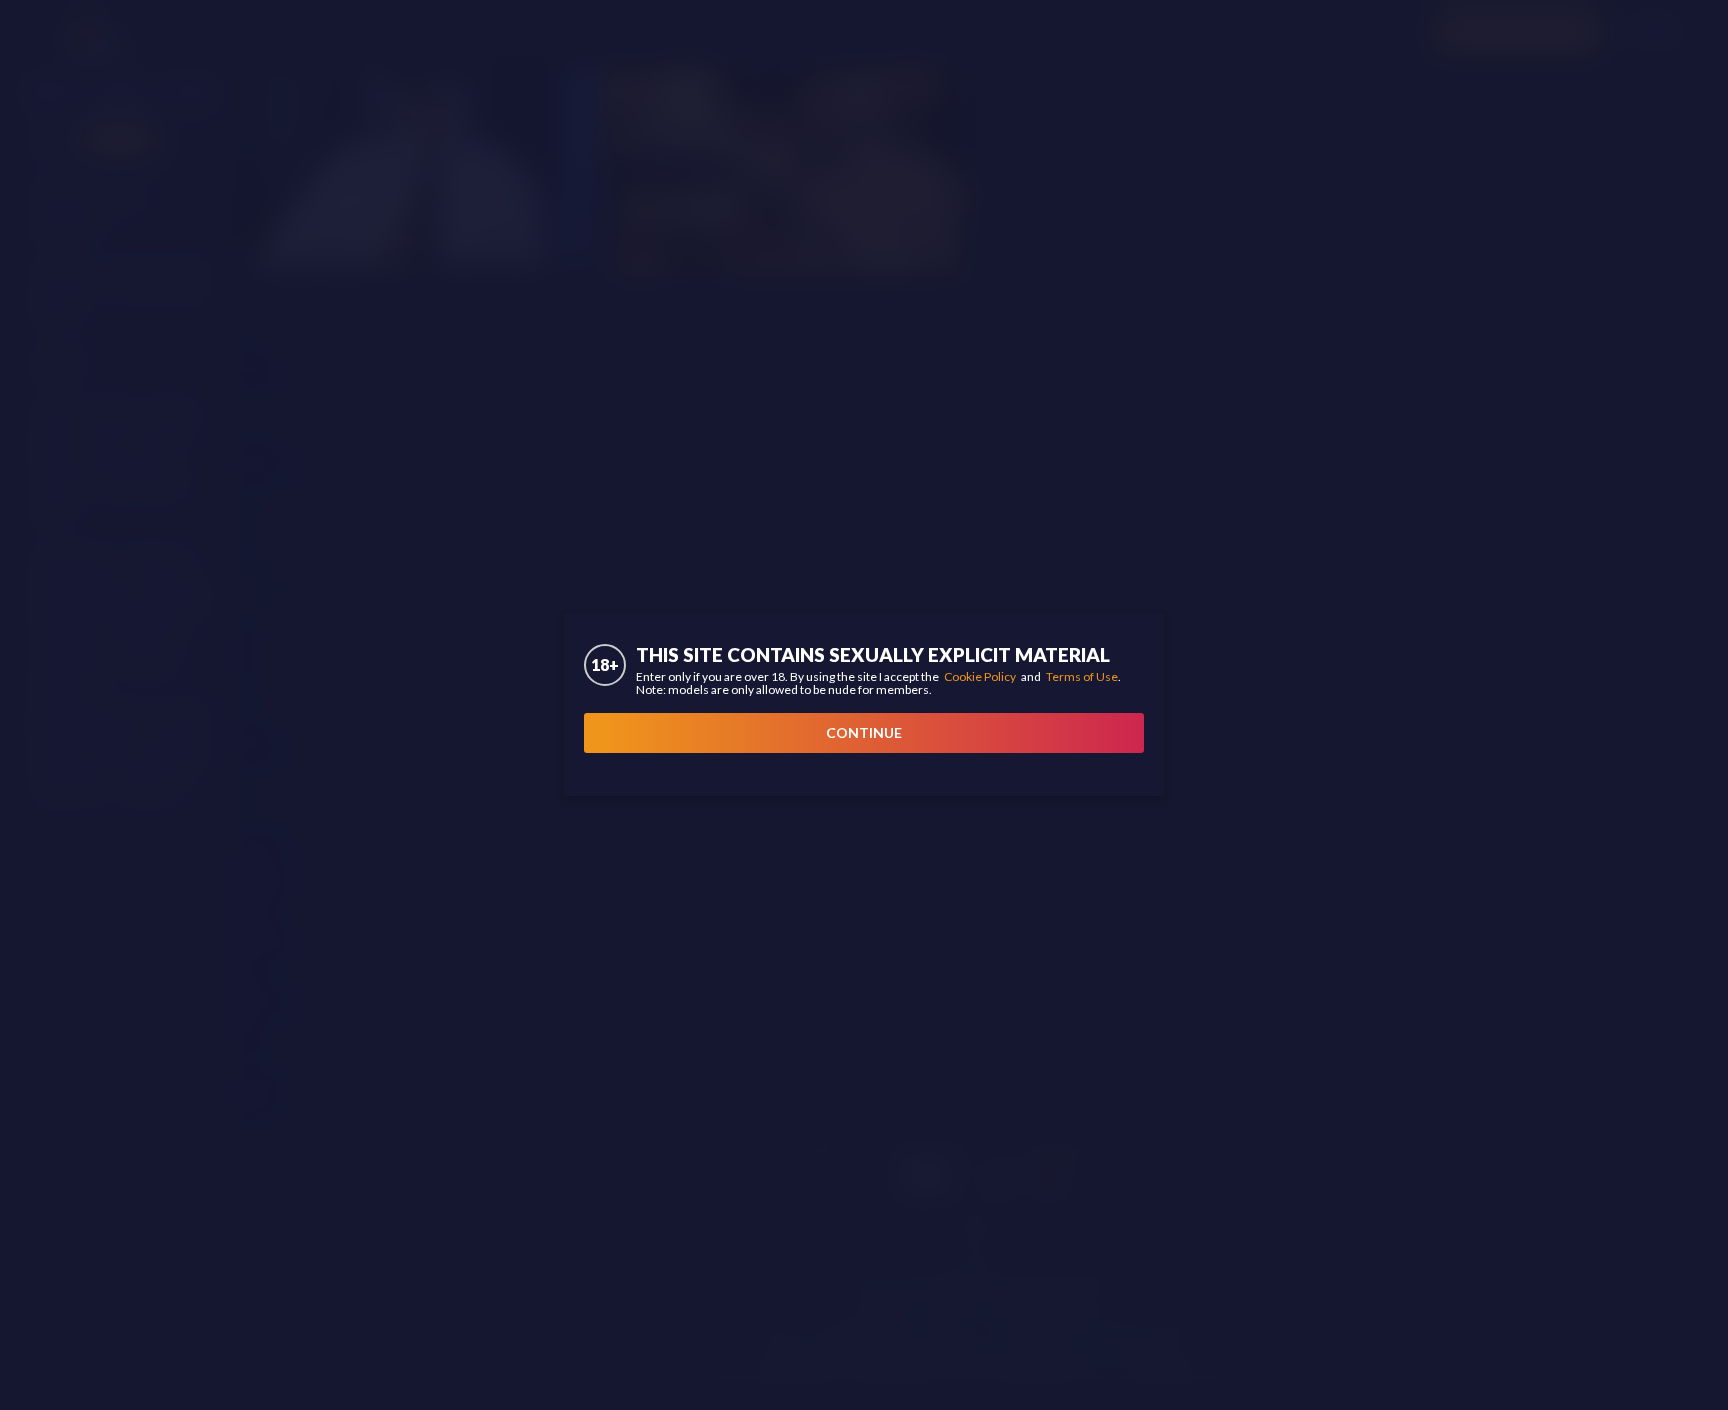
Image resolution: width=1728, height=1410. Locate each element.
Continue (864, 732)
